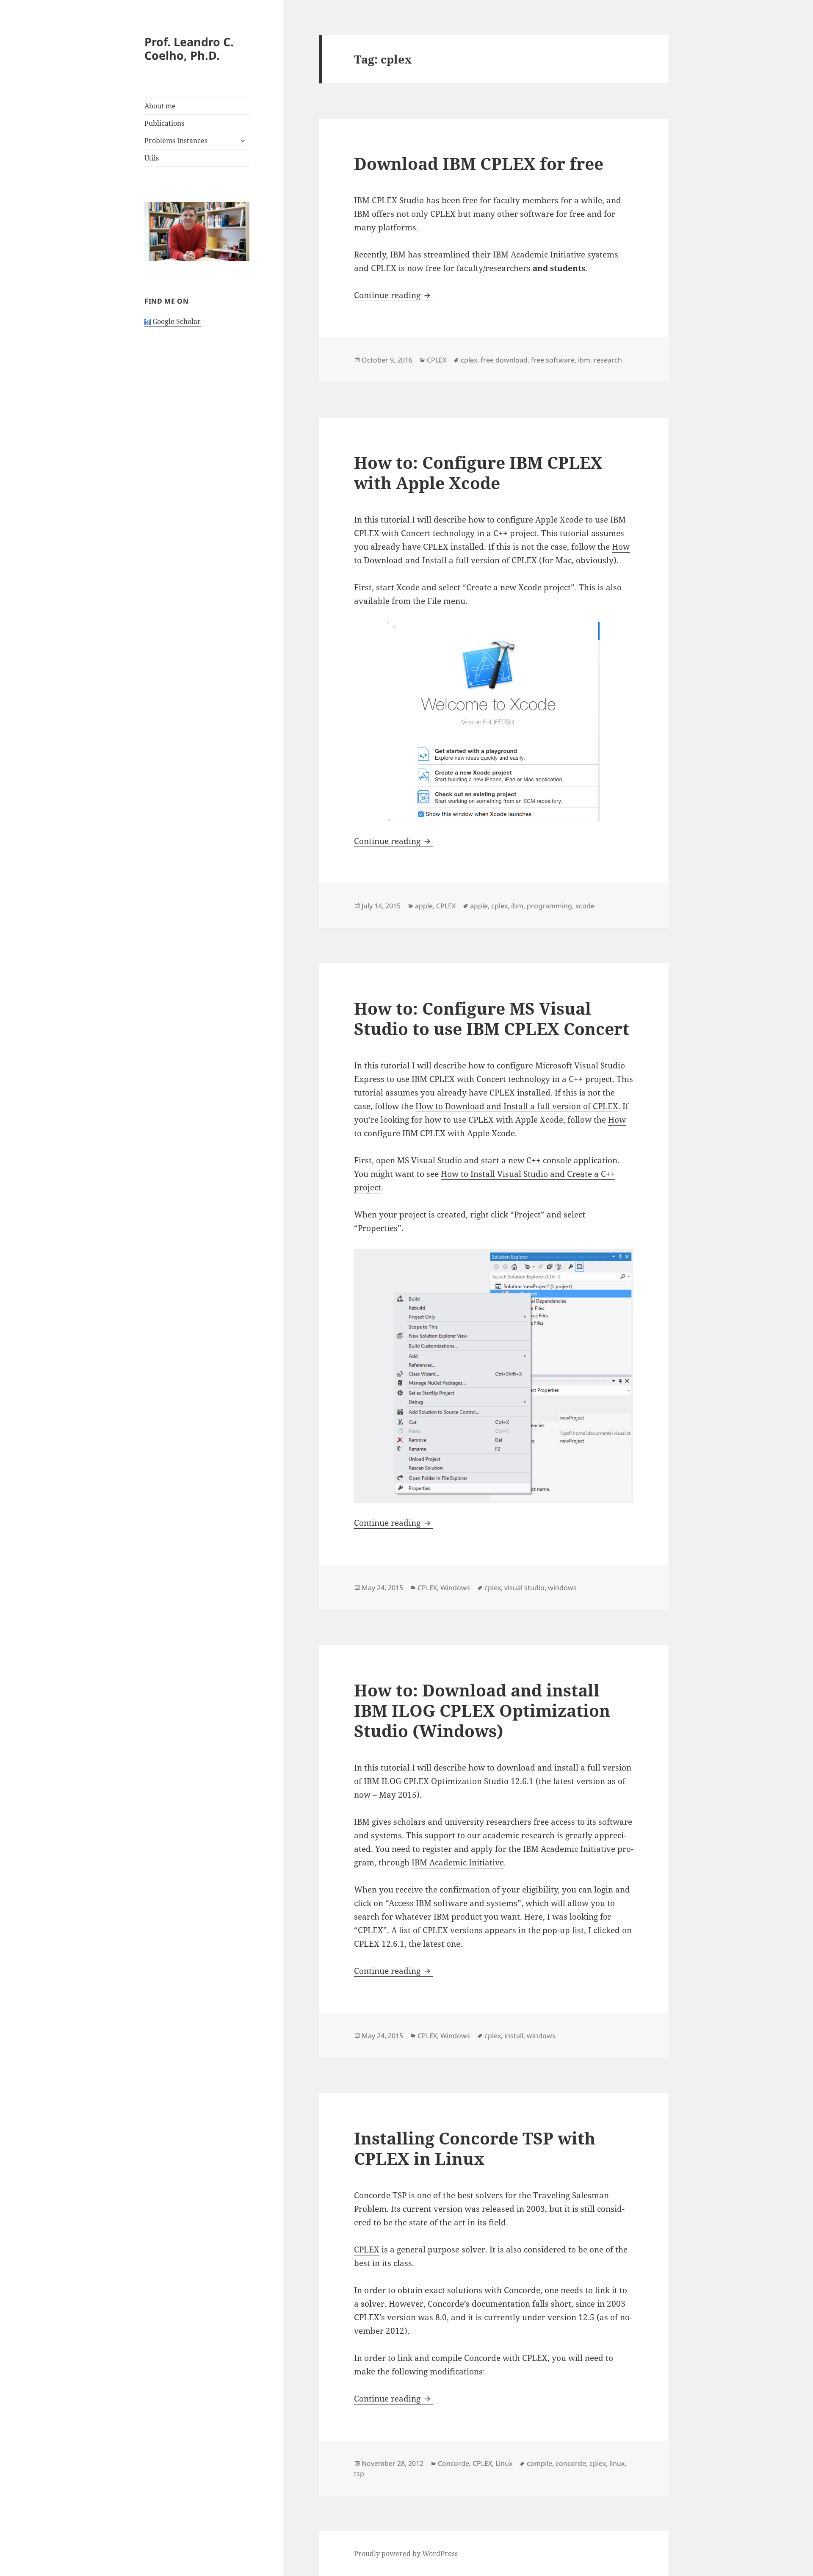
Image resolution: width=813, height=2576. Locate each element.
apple (424, 906)
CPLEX (437, 360)
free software (553, 360)
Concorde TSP (380, 2195)
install (514, 2036)
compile (539, 2463)
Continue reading (393, 295)
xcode (585, 906)
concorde (571, 2463)
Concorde (454, 2463)
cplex (469, 360)
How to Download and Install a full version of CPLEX (517, 1106)
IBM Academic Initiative (458, 1862)
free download (504, 360)
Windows (455, 1588)
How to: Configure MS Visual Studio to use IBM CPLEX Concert (492, 1018)
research (608, 360)
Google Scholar (176, 321)
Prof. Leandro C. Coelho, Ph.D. (189, 48)
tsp (359, 2474)
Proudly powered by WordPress (406, 2554)
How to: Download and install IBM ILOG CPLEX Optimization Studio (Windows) (482, 1710)
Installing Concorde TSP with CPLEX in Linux (475, 2148)
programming (549, 906)
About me (160, 106)
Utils (152, 158)
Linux (504, 2463)
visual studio (524, 1588)
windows (562, 1588)
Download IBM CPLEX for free (479, 163)
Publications (164, 123)
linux (617, 2463)
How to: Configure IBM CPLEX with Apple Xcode (478, 472)
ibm (584, 360)
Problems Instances (176, 141)
